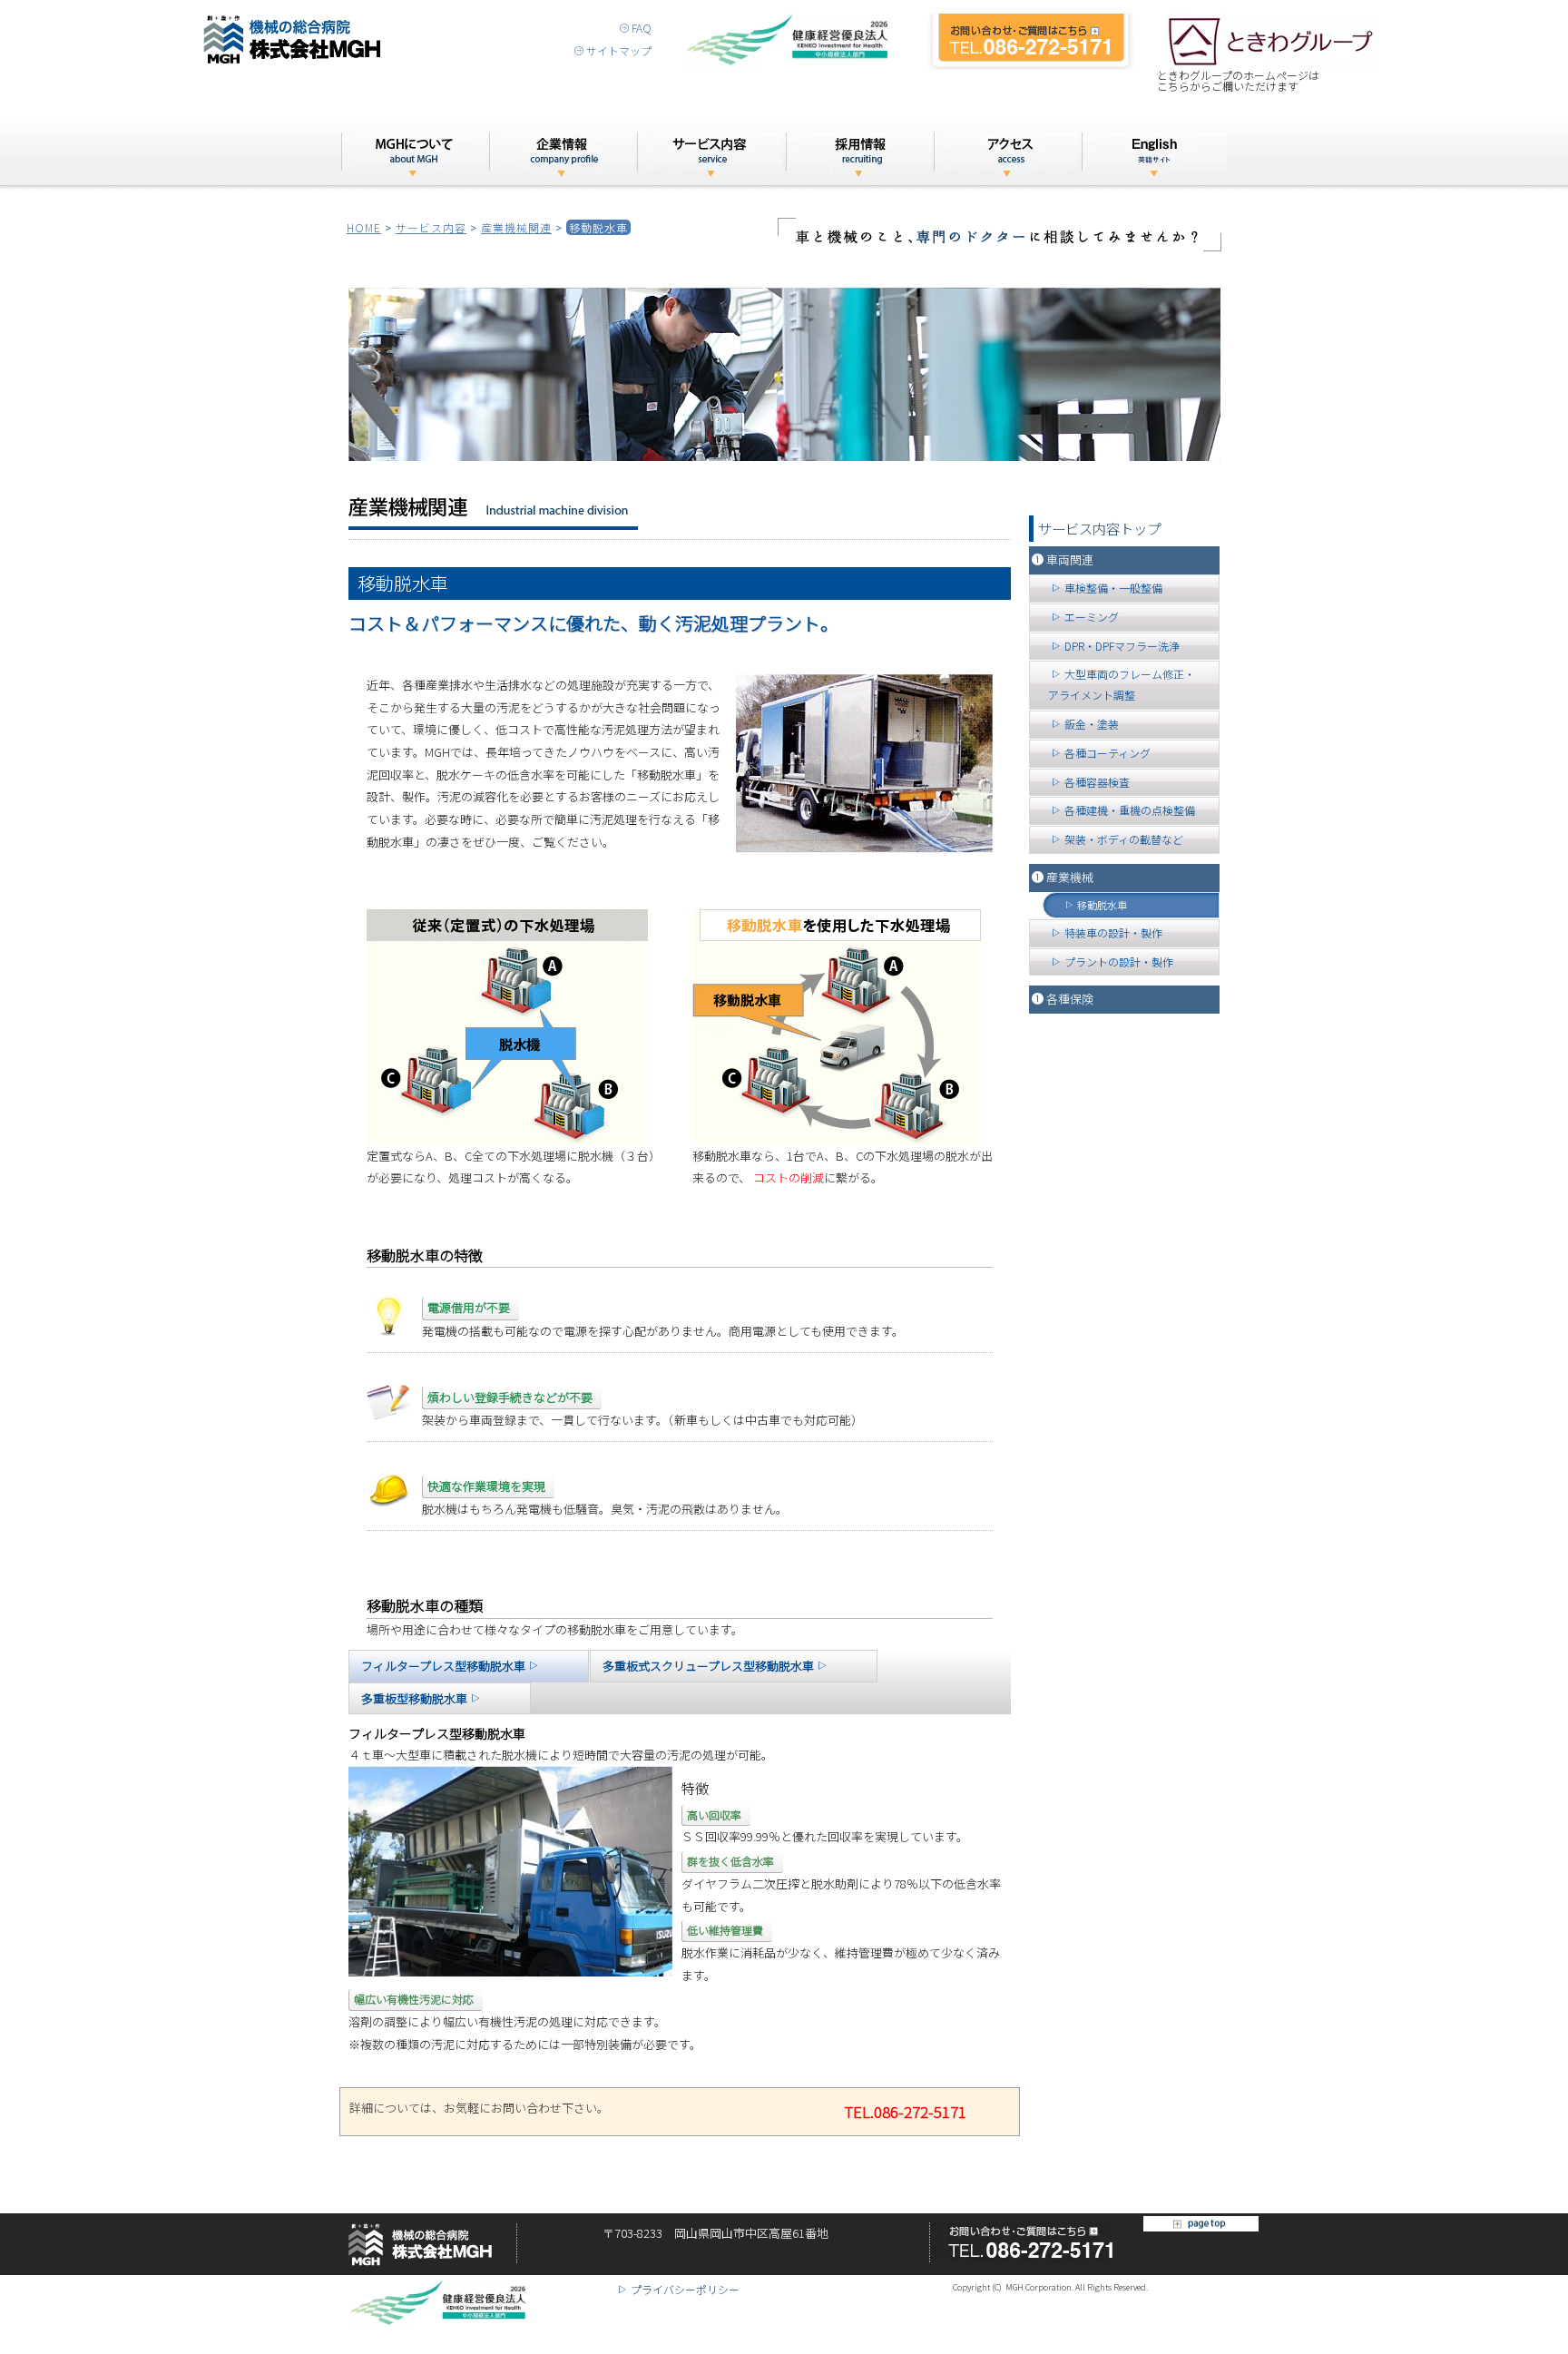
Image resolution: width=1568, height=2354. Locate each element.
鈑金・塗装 (1092, 724)
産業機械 (1070, 877)
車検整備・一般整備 (1113, 588)
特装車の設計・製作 (1113, 932)
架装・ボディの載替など (1124, 839)
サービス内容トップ (1099, 528)
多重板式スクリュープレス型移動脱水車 (708, 1666)
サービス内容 (431, 227)
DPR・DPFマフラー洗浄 (1122, 646)
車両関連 (1070, 559)
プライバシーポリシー (685, 2289)
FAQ (642, 28)
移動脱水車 (1102, 905)
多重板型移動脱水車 (414, 1698)
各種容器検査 (1097, 782)
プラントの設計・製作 (1119, 961)
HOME (364, 227)
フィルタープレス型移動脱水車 (443, 1666)
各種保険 (1070, 999)
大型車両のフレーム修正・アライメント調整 (1122, 684)
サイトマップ (619, 50)
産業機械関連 (516, 227)
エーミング (1092, 617)
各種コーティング (1107, 753)
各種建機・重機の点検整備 (1130, 810)
